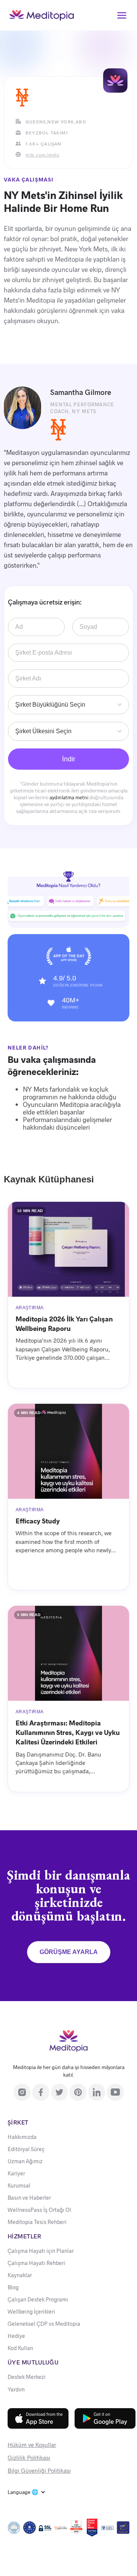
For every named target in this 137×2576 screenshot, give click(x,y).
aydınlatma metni (69, 797)
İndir (69, 759)
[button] (122, 15)
